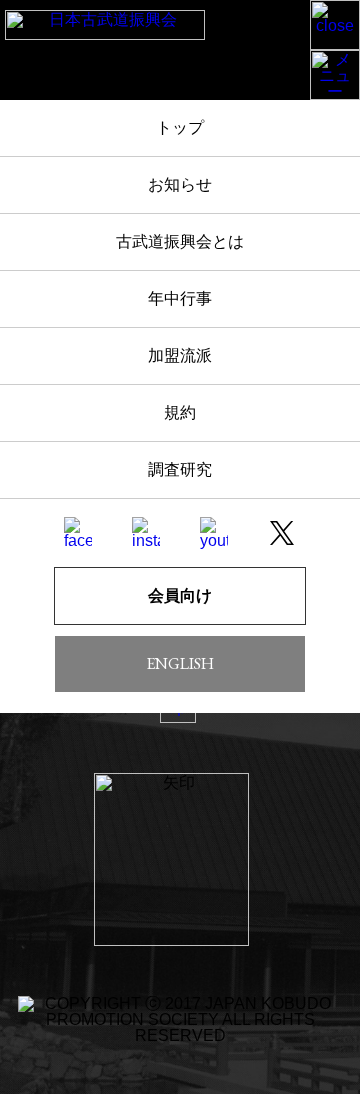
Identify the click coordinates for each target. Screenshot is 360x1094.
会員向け (180, 595)
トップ (180, 127)
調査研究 (180, 469)
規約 (180, 412)
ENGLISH (180, 663)
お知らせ (180, 184)
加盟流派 (180, 355)
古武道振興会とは (180, 241)
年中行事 (180, 298)
